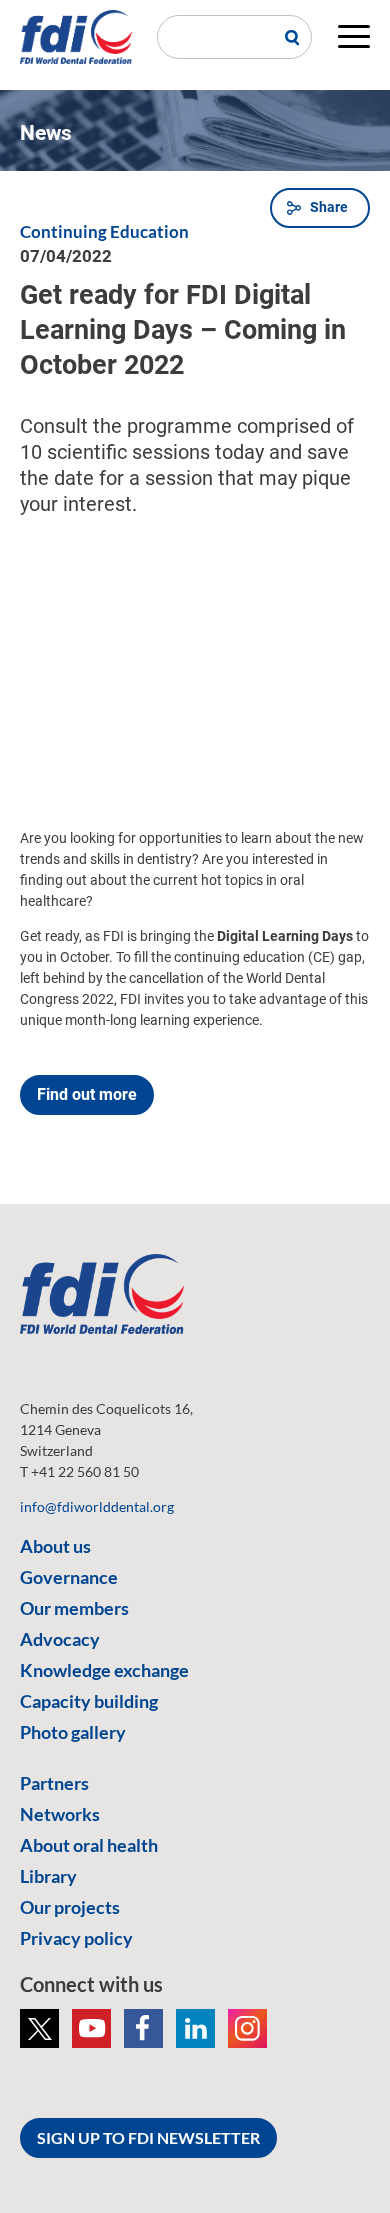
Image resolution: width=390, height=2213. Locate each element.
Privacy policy (76, 1938)
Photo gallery (73, 1732)
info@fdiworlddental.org (97, 1506)
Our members (74, 1608)
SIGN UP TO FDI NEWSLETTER (148, 2137)
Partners (54, 1783)
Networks (60, 1814)
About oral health (89, 1845)
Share (329, 207)
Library (48, 1876)
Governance (69, 1577)
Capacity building (89, 1701)
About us (55, 1546)
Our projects (70, 1907)
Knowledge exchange (104, 1670)
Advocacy (60, 1639)
